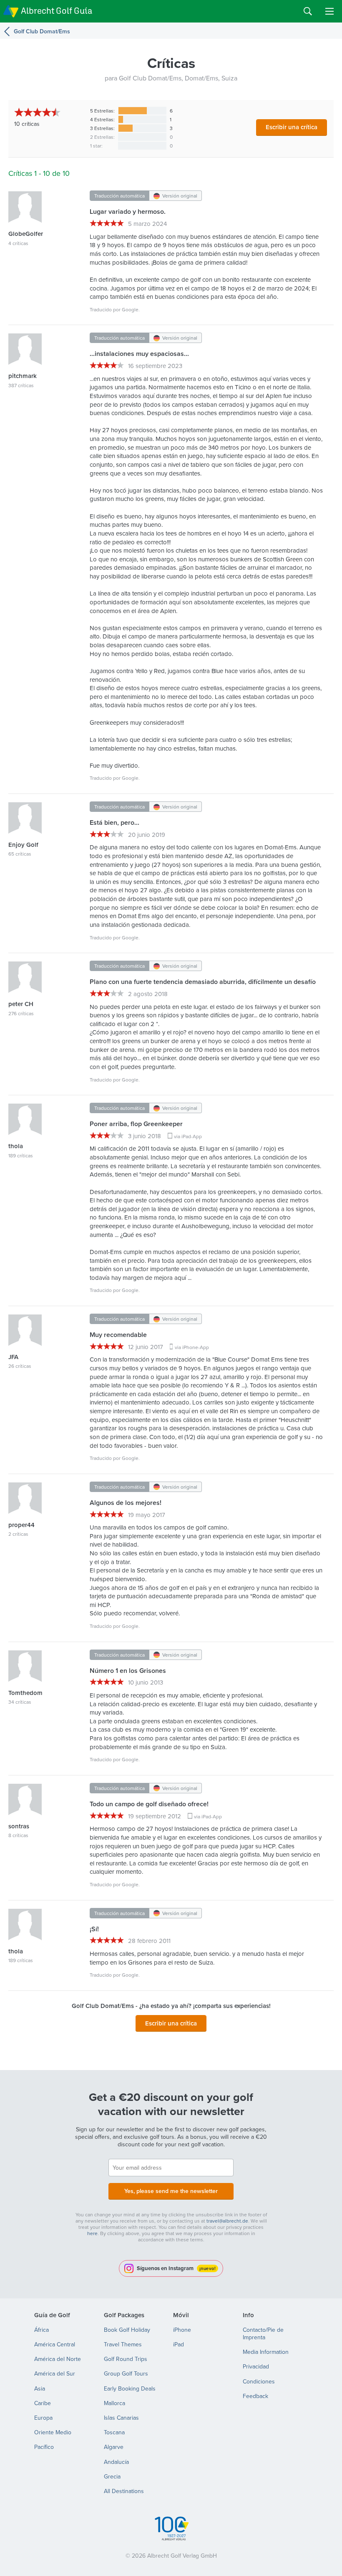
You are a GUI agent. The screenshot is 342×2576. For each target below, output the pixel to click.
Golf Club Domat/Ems (42, 31)
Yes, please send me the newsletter (171, 2191)
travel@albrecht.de (227, 2221)
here (92, 2233)
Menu (329, 11)
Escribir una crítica (292, 127)
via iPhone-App (192, 1347)
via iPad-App (188, 1136)
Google (130, 309)
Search (308, 11)
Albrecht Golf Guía (57, 11)
